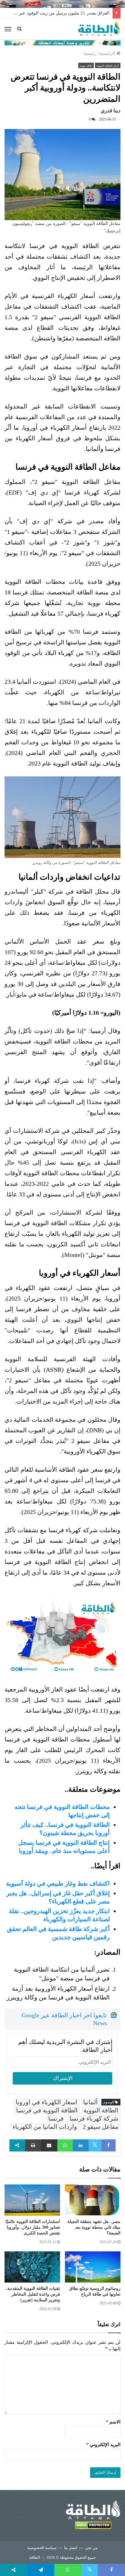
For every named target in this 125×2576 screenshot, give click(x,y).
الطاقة (35, 2557)
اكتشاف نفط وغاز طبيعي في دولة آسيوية (58, 1883)
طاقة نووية (86, 66)
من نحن (91, 2548)
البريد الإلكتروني (103, 2445)
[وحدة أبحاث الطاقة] (62, 42)
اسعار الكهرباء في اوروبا (47, 2102)
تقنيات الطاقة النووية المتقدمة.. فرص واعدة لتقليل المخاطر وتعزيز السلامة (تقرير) (32, 2294)
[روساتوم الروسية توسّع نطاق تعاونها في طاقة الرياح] (93, 2267)
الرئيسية (108, 53)
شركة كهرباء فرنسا (94, 2118)
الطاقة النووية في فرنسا (47, 2110)
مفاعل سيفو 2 (101, 2127)
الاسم (113, 2422)
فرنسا (56, 2118)
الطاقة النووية (101, 2110)
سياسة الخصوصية (42, 2548)
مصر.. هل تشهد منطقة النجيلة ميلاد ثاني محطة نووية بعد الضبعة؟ (94, 2227)
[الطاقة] (99, 29)
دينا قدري (111, 111)
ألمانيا (90, 2102)
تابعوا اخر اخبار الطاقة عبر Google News (64, 2019)
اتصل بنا (71, 2548)
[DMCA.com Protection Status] (93, 2526)
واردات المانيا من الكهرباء (45, 2127)
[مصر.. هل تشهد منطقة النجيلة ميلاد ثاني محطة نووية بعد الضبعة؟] (93, 2200)
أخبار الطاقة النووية (108, 66)
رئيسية (90, 53)
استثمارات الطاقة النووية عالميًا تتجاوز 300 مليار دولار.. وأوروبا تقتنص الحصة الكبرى (33, 2227)
